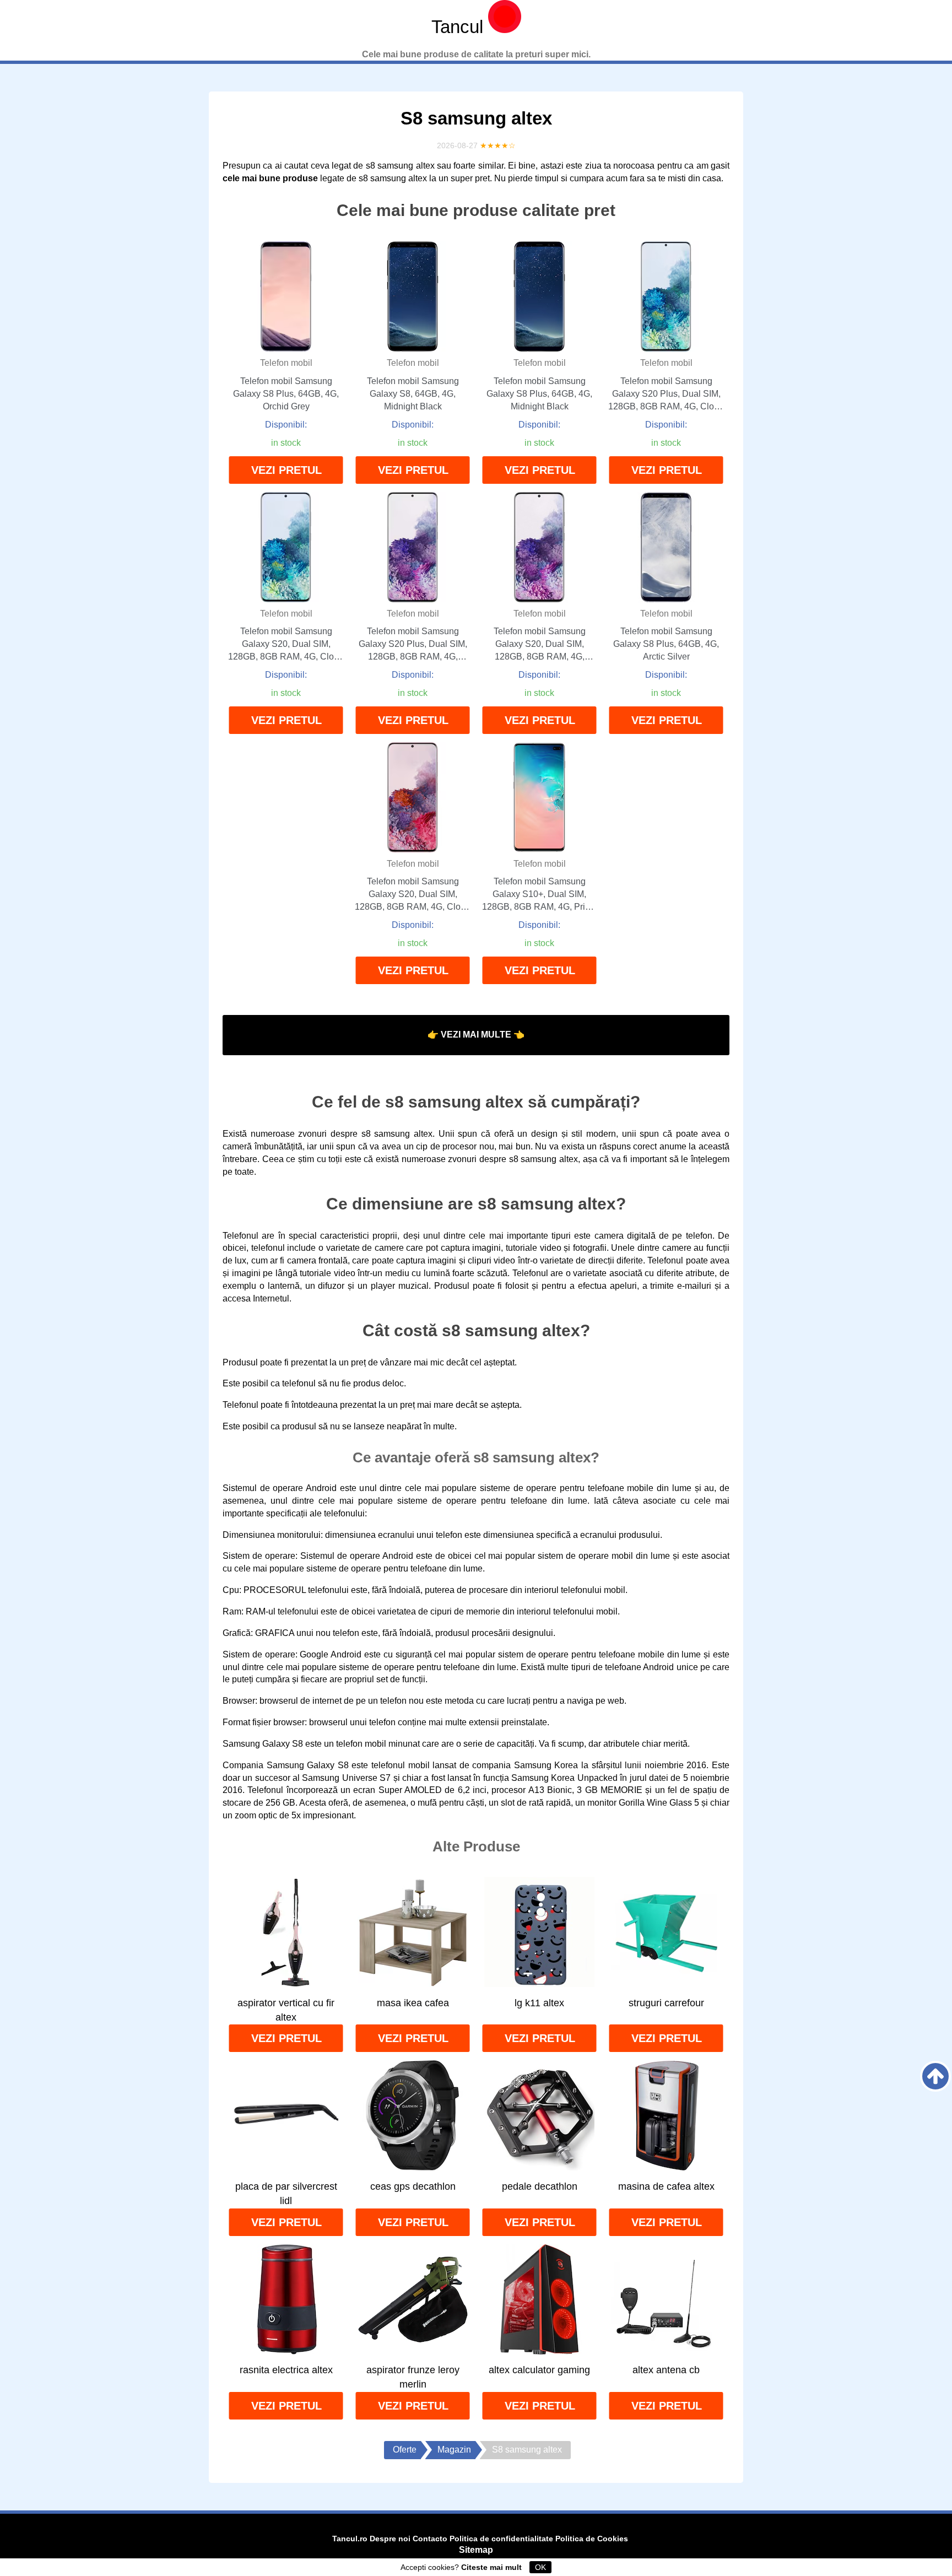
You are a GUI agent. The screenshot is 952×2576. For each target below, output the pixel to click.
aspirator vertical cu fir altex (286, 2010)
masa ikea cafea (413, 2003)
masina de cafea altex (666, 2186)
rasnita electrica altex (286, 2370)
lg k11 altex (539, 2003)
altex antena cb (666, 2370)
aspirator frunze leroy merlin (413, 2377)
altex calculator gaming (539, 2370)
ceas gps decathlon (413, 2186)
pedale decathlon (540, 2186)
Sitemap (476, 2550)
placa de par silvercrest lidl (286, 2194)
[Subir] (935, 2076)
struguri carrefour (666, 2003)
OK (540, 2567)
